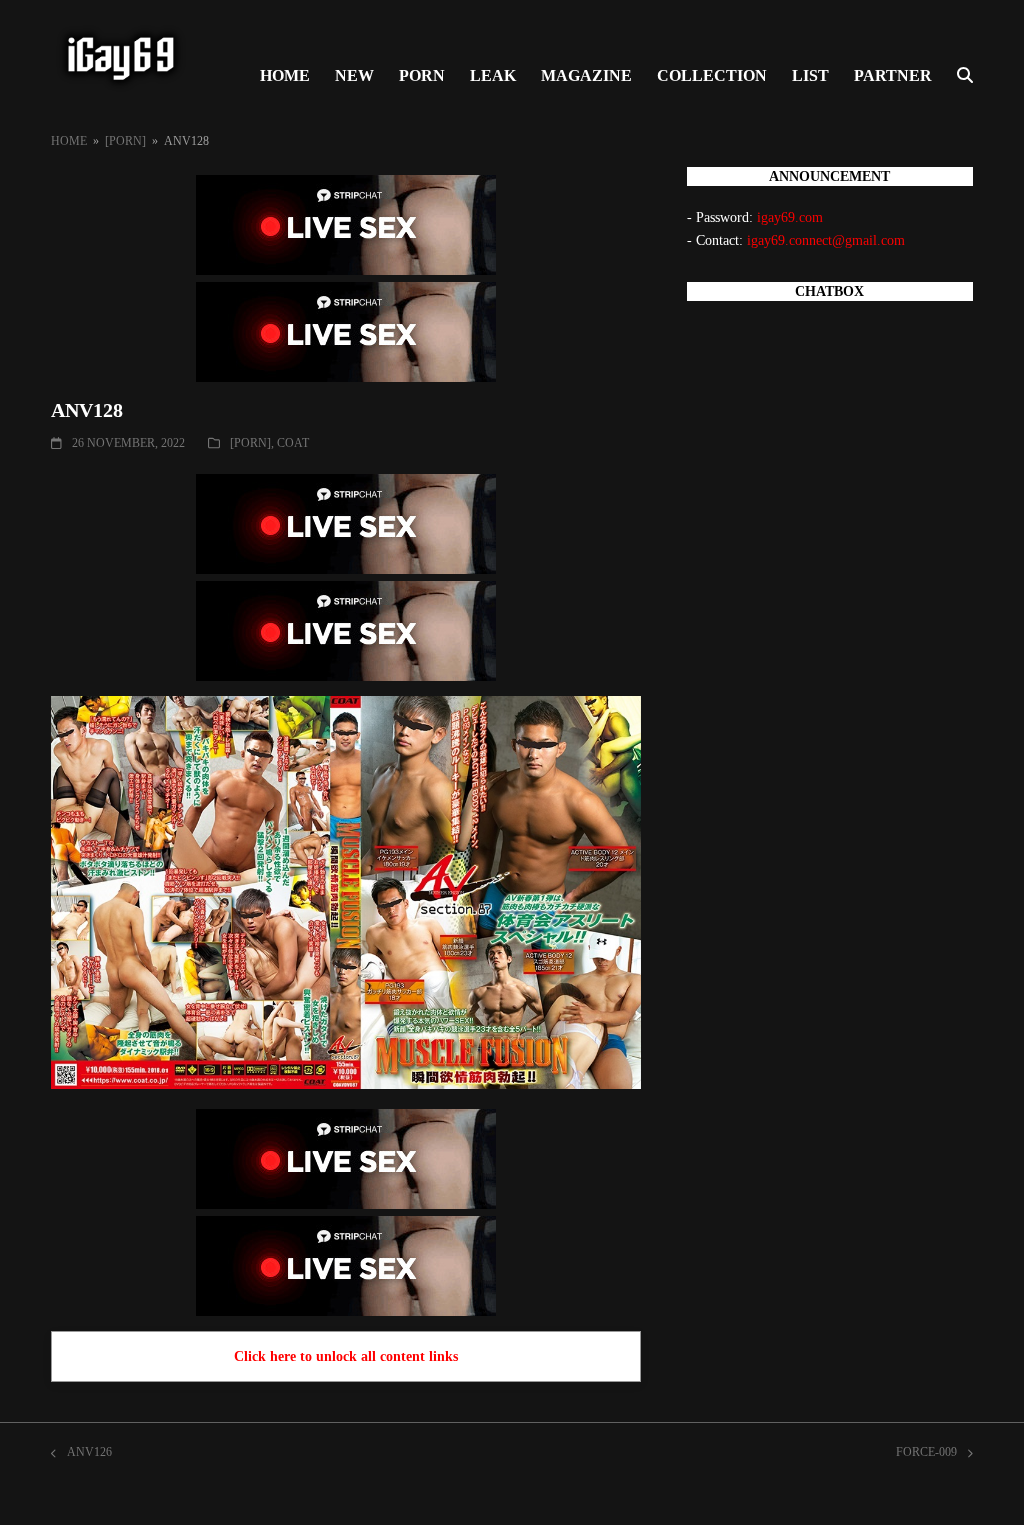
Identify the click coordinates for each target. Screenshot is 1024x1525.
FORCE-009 (926, 1454)
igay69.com (790, 217)
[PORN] (250, 443)
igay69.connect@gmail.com (826, 240)
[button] (965, 76)
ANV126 (81, 1454)
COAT (293, 443)
